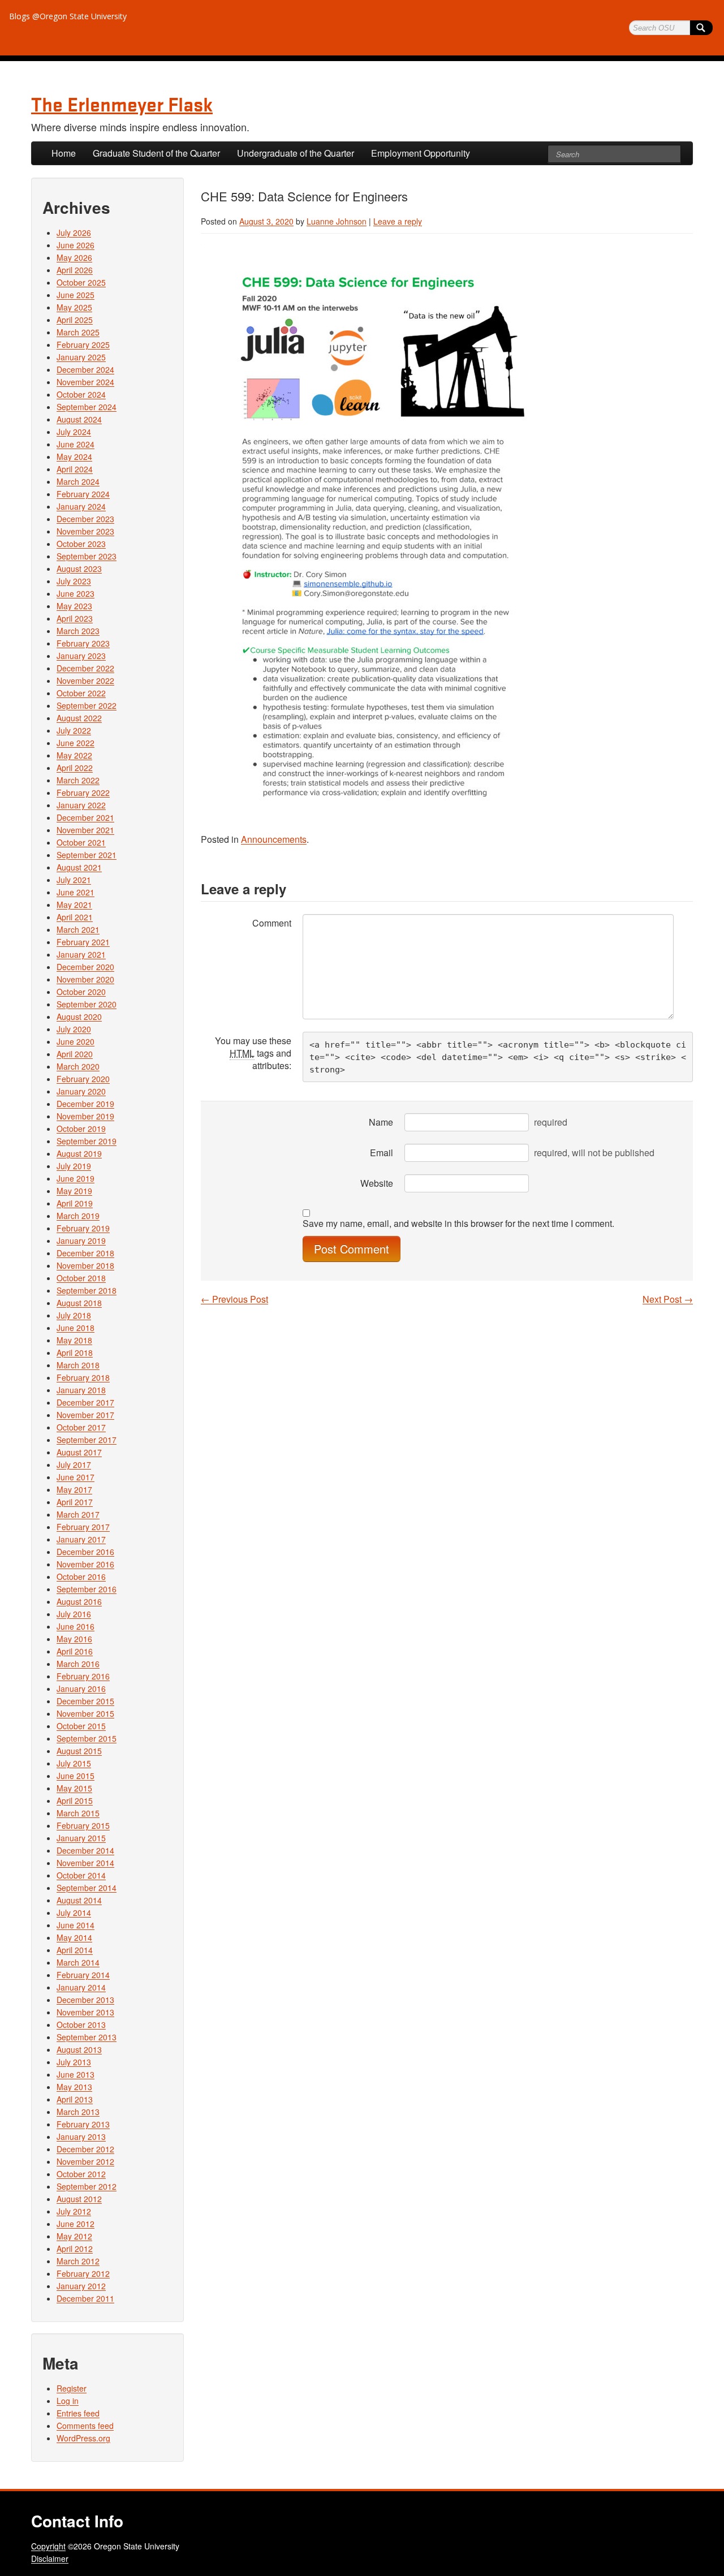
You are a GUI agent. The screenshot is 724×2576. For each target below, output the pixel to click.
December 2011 (85, 2298)
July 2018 (74, 1315)
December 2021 (85, 817)
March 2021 (78, 929)
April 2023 (75, 618)
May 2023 (74, 606)
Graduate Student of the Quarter (156, 153)
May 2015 (74, 1788)
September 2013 (87, 2037)
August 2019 (79, 1153)
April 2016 (75, 1651)
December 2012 (85, 2149)
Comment (272, 923)
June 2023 (76, 593)
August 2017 (79, 1452)
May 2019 (74, 1191)
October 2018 (81, 1278)
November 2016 (85, 1564)
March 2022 (78, 780)
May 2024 (74, 456)
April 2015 (75, 1800)
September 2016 (87, 1589)
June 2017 (76, 1477)
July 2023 (74, 581)
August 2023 (79, 568)
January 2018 (81, 1390)
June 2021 (76, 892)
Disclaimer (50, 2558)
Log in (68, 2401)
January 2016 (81, 1688)
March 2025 (78, 332)
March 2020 (78, 1066)
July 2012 (74, 2211)
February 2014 (83, 1975)
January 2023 (81, 656)
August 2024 (79, 419)
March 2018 (78, 1365)
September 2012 (87, 2186)
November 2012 (85, 2161)
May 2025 (74, 307)
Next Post (668, 1299)
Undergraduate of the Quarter (296, 153)
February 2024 (83, 494)
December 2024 (85, 369)
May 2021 (74, 904)
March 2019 (78, 1216)
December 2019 (85, 1104)
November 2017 (85, 1415)
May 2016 (74, 1639)
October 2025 (81, 282)
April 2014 (75, 1950)
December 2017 (85, 1402)
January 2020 (81, 1091)
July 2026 (74, 232)
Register (72, 2388)
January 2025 (81, 357)
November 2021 (85, 830)
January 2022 (81, 805)
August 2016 (79, 1601)
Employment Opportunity (421, 153)
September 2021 (87, 855)
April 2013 (75, 2099)
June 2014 (76, 1925)
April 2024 (75, 469)
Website (377, 1183)
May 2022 (74, 755)
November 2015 (85, 1713)
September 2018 (87, 1290)
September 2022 (87, 705)
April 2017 (75, 1502)
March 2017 (78, 1514)
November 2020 (85, 979)
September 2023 (87, 556)
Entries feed (78, 2413)
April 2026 (75, 270)
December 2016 (85, 1552)
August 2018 (79, 1303)
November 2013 (85, 2012)
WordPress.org (83, 2438)
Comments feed (85, 2426)
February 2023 (83, 643)
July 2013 (74, 2062)
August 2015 (79, 1751)
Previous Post (234, 1299)
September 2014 (87, 1888)
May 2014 (74, 1937)
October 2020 (81, 992)
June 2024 (76, 444)
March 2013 (78, 2112)
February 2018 (83, 1377)
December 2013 (85, 2000)
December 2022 (85, 668)
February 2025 (83, 344)
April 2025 (75, 320)
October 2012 (81, 2174)
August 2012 (79, 2199)
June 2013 (76, 2074)
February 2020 (83, 1079)
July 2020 (74, 1029)
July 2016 (74, 1614)
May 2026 (74, 257)
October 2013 (81, 2024)
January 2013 (81, 2136)
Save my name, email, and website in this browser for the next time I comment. (458, 1224)
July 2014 (74, 1912)
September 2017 (87, 1440)
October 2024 (81, 394)
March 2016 (78, 1664)
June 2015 (76, 1776)
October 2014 (81, 1875)
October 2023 (81, 544)
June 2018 (76, 1328)
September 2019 (87, 1141)
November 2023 (85, 531)
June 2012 (76, 2224)
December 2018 (85, 1253)
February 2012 (83, 2273)
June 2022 (76, 743)
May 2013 (74, 2087)
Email (382, 1153)
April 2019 (75, 1203)
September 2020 (87, 1004)
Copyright (48, 2546)
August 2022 (79, 718)
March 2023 (78, 631)
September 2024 (87, 407)
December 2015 (85, 1701)
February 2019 (83, 1228)
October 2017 (81, 1427)
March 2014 (78, 1962)
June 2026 (76, 245)
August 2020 (79, 1016)
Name (381, 1122)
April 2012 (75, 2248)
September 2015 (87, 1738)
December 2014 (85, 1850)
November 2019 (85, 1116)
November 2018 (85, 1265)
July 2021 (74, 880)
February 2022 (83, 792)
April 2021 (75, 917)
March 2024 (78, 481)
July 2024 (74, 432)
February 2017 (83, 1527)
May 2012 (74, 2236)
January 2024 (81, 506)
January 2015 (81, 1838)
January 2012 (81, 2286)
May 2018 (74, 1340)
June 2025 (76, 295)
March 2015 (78, 1813)
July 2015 (74, 1763)
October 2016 (81, 1576)
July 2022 (74, 730)
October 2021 (81, 842)
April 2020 (75, 1054)
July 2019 (74, 1166)
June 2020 (76, 1041)
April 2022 (75, 768)
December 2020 (85, 967)
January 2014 (81, 1987)
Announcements (274, 839)
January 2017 (81, 1539)
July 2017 (74, 1464)
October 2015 (81, 1726)
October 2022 (81, 693)
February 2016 (83, 1676)
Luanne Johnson (337, 221)
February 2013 (83, 2124)
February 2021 (83, 942)
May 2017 (74, 1489)
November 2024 (85, 382)
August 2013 (79, 2049)
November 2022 (85, 680)
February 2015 (83, 1825)
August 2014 (79, 1900)
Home (64, 153)
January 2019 (81, 1240)
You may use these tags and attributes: (253, 1053)
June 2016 (76, 1626)
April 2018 (75, 1352)
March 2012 (78, 2261)
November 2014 (85, 1863)
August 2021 (79, 867)
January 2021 (81, 954)
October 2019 (81, 1128)
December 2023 (85, 519)
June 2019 (76, 1178)
